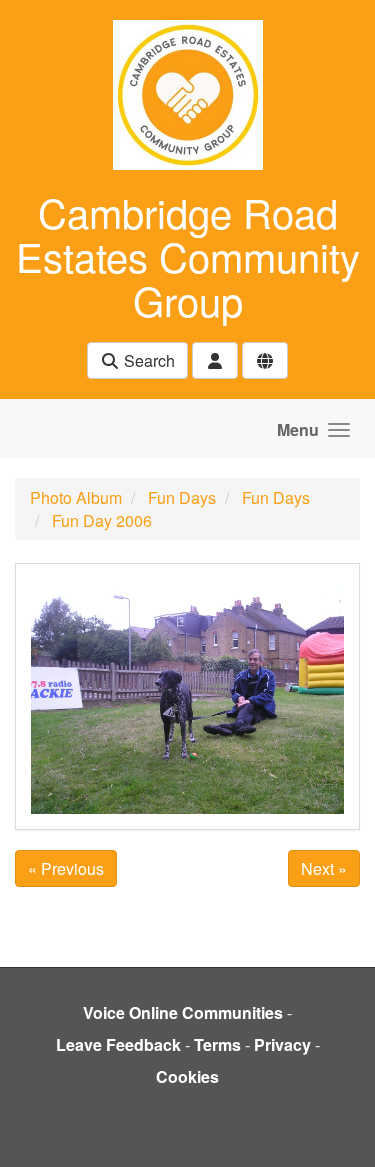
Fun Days (182, 497)
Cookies (187, 1076)
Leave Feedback (118, 1044)
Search (147, 360)
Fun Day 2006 (102, 520)
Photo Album (76, 497)
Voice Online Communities (183, 1012)
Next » (324, 868)
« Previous (66, 868)
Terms (217, 1044)
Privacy (282, 1044)
